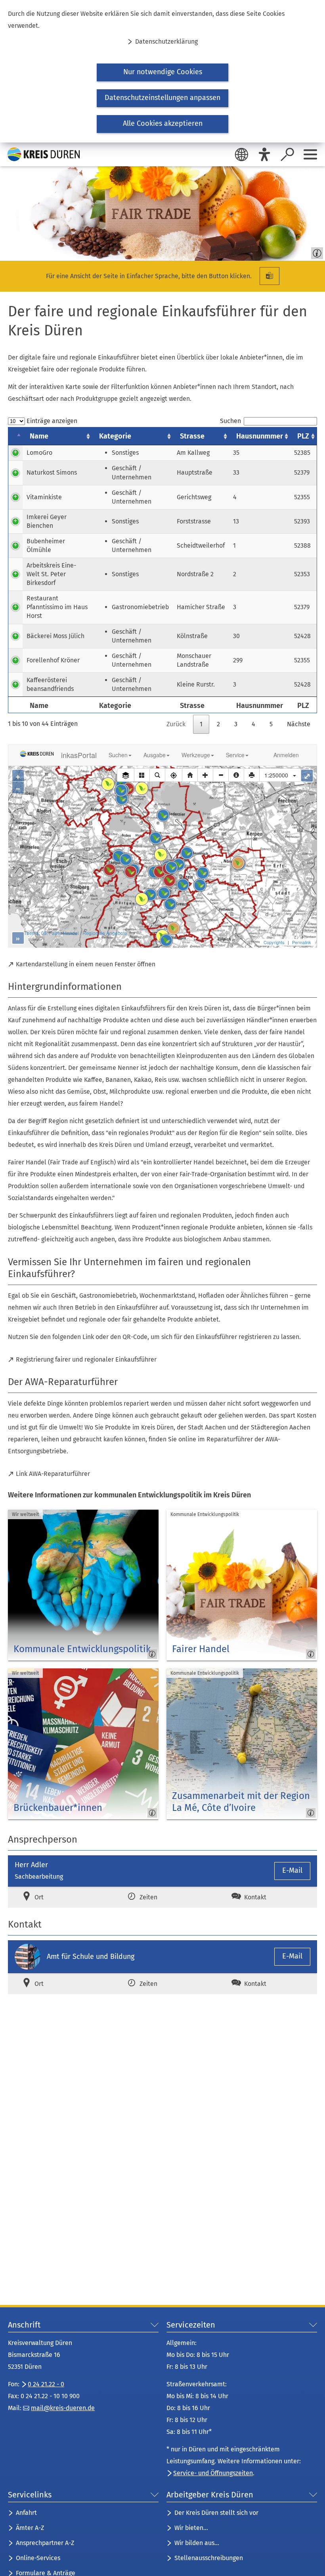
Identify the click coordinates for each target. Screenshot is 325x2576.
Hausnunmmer (260, 436)
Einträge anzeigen (51, 421)
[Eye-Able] (264, 154)
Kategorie (115, 436)
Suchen (230, 421)
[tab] (58, 1897)
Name (39, 436)
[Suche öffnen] (287, 154)
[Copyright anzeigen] (315, 251)
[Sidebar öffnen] (310, 154)
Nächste (299, 724)
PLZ (303, 436)
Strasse (192, 436)
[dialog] (162, 71)
